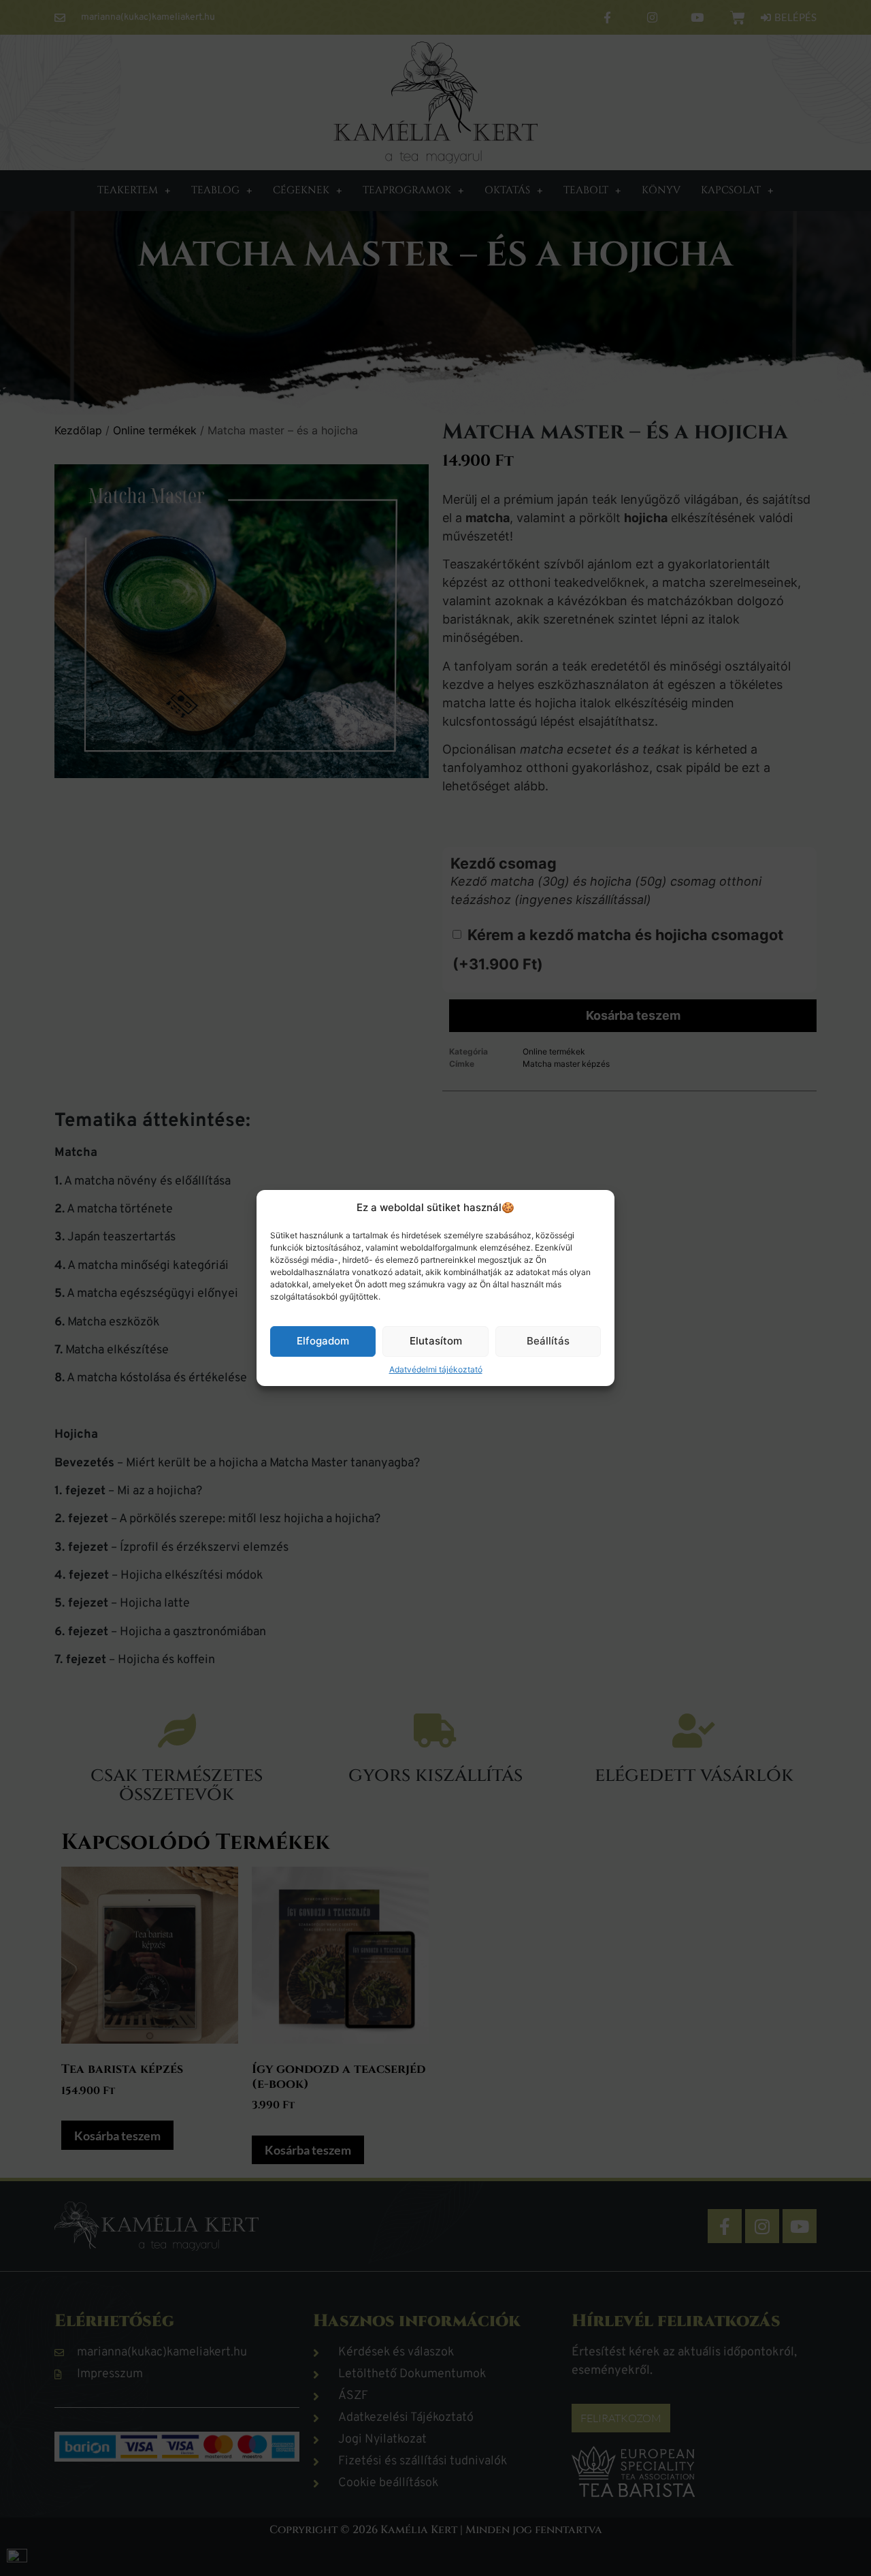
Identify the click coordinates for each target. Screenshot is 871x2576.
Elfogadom (323, 1341)
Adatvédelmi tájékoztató (436, 1369)
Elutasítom (436, 1341)
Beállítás (548, 1341)
